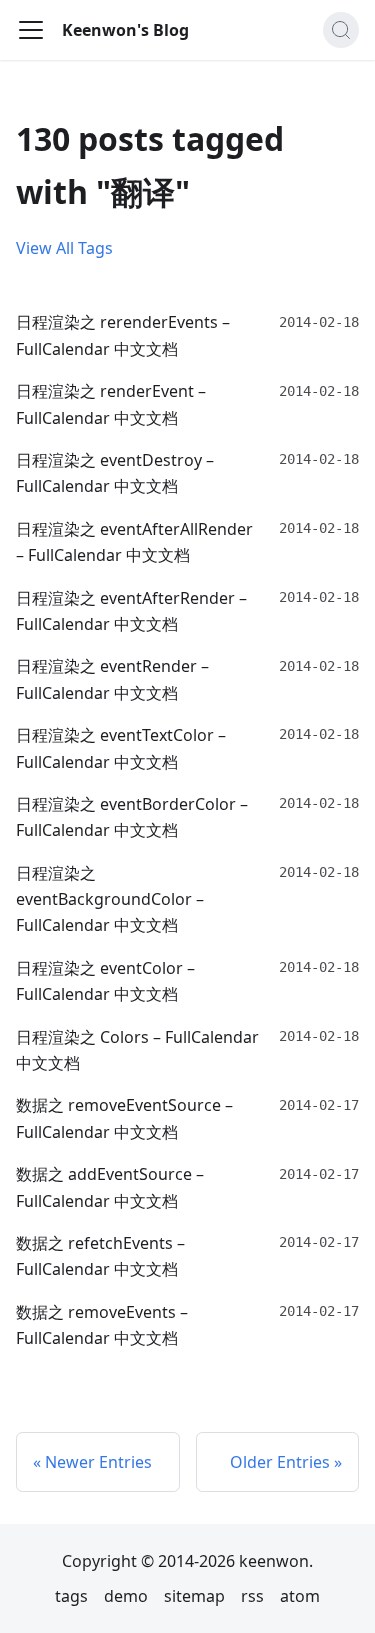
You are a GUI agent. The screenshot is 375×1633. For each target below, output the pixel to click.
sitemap (194, 1596)
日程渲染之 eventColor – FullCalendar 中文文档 (105, 981)
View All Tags (64, 248)
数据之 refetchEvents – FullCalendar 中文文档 (100, 1256)
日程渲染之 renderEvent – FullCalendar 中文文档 (111, 404)
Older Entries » (286, 1462)
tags (71, 1596)
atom (300, 1596)
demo (126, 1596)
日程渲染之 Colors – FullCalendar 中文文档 (137, 1050)
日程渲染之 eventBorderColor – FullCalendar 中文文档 (132, 817)
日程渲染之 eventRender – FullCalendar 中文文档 (112, 679)
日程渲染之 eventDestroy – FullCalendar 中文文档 (115, 473)
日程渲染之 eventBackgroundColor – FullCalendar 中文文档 (110, 899)
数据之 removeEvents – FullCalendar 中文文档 (102, 1325)
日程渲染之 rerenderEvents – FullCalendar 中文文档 (123, 335)
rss (252, 1596)
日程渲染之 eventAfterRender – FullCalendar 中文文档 (131, 611)
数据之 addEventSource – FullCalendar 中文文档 (110, 1187)
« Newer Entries (92, 1462)
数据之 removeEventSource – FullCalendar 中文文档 (124, 1118)
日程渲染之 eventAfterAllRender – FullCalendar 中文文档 (134, 542)
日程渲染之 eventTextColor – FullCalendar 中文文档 (121, 748)
